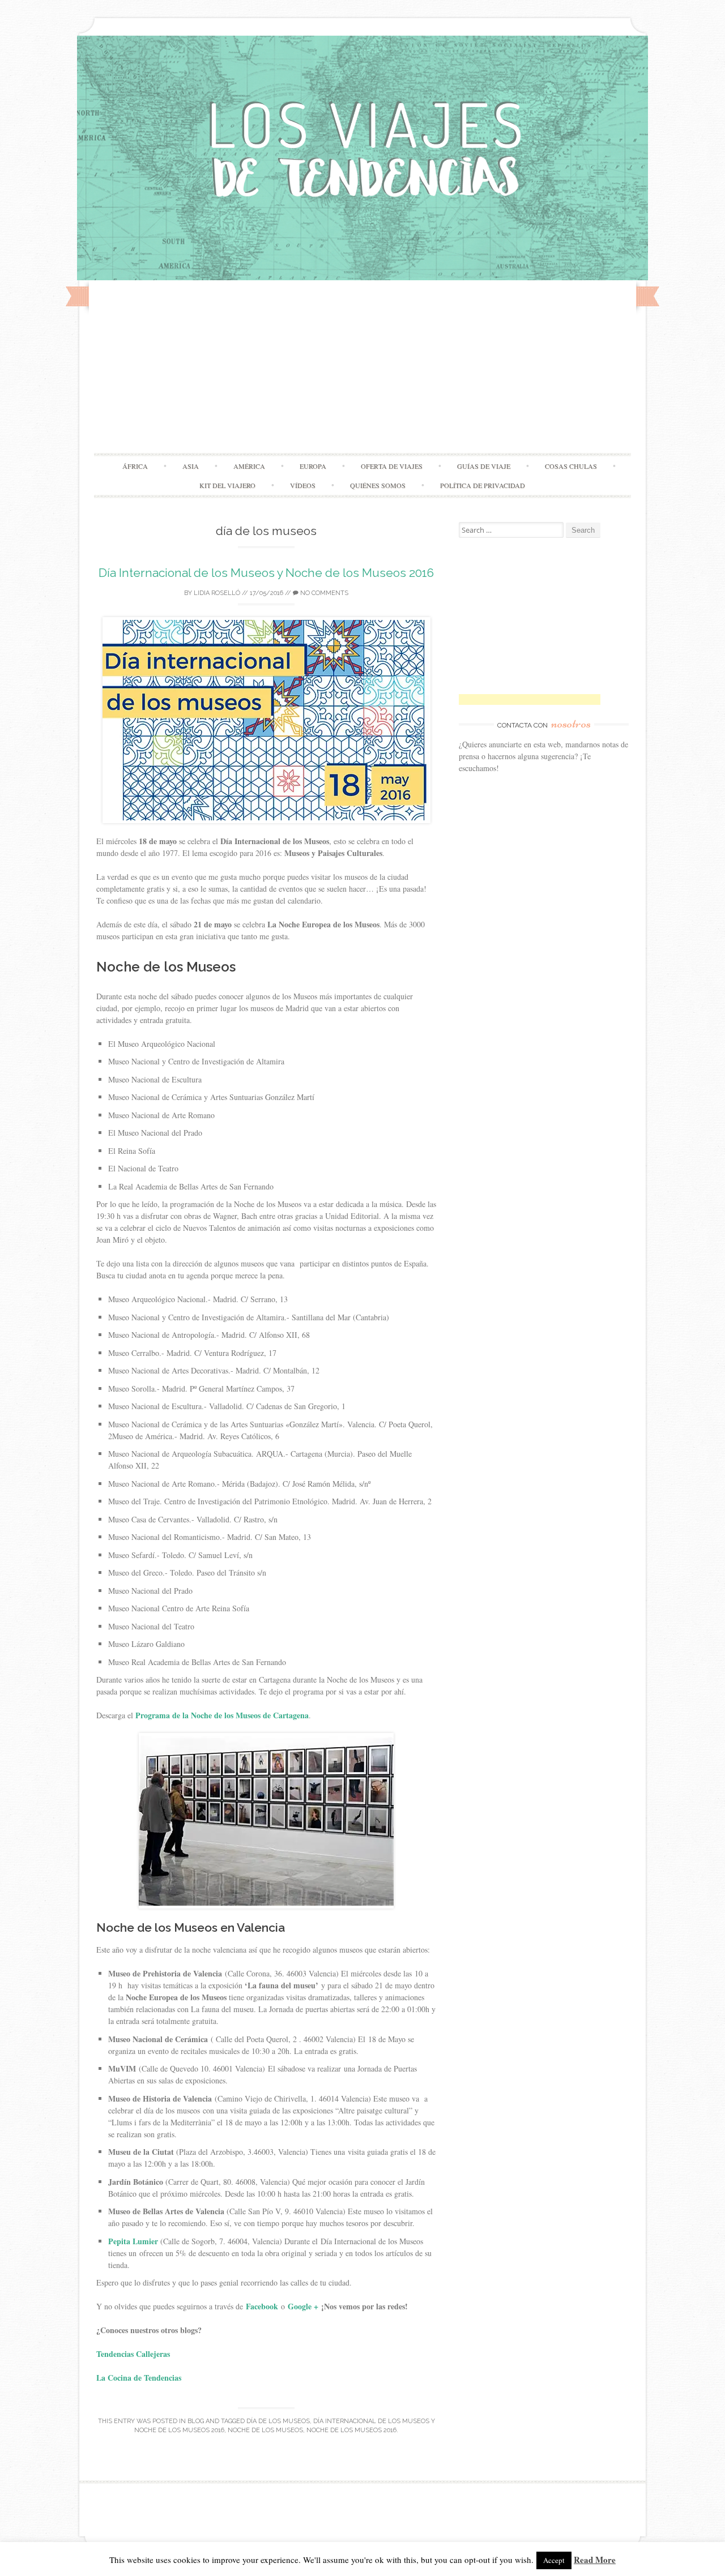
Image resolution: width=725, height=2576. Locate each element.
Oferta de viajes (392, 466)
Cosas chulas (571, 466)
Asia (191, 466)
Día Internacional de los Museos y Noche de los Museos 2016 (266, 573)
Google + (303, 2306)
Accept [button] (554, 2560)
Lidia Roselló (217, 593)
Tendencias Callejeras (135, 2354)
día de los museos (278, 2421)
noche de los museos (265, 2430)
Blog (196, 2421)
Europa (313, 466)
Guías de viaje (484, 466)
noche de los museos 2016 (351, 2430)
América (249, 466)
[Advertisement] (362, 368)
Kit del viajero (227, 485)
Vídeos (303, 485)
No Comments (323, 593)
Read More (595, 2560)
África (135, 466)
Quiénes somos (378, 485)
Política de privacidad (483, 485)
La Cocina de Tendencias (139, 2378)
